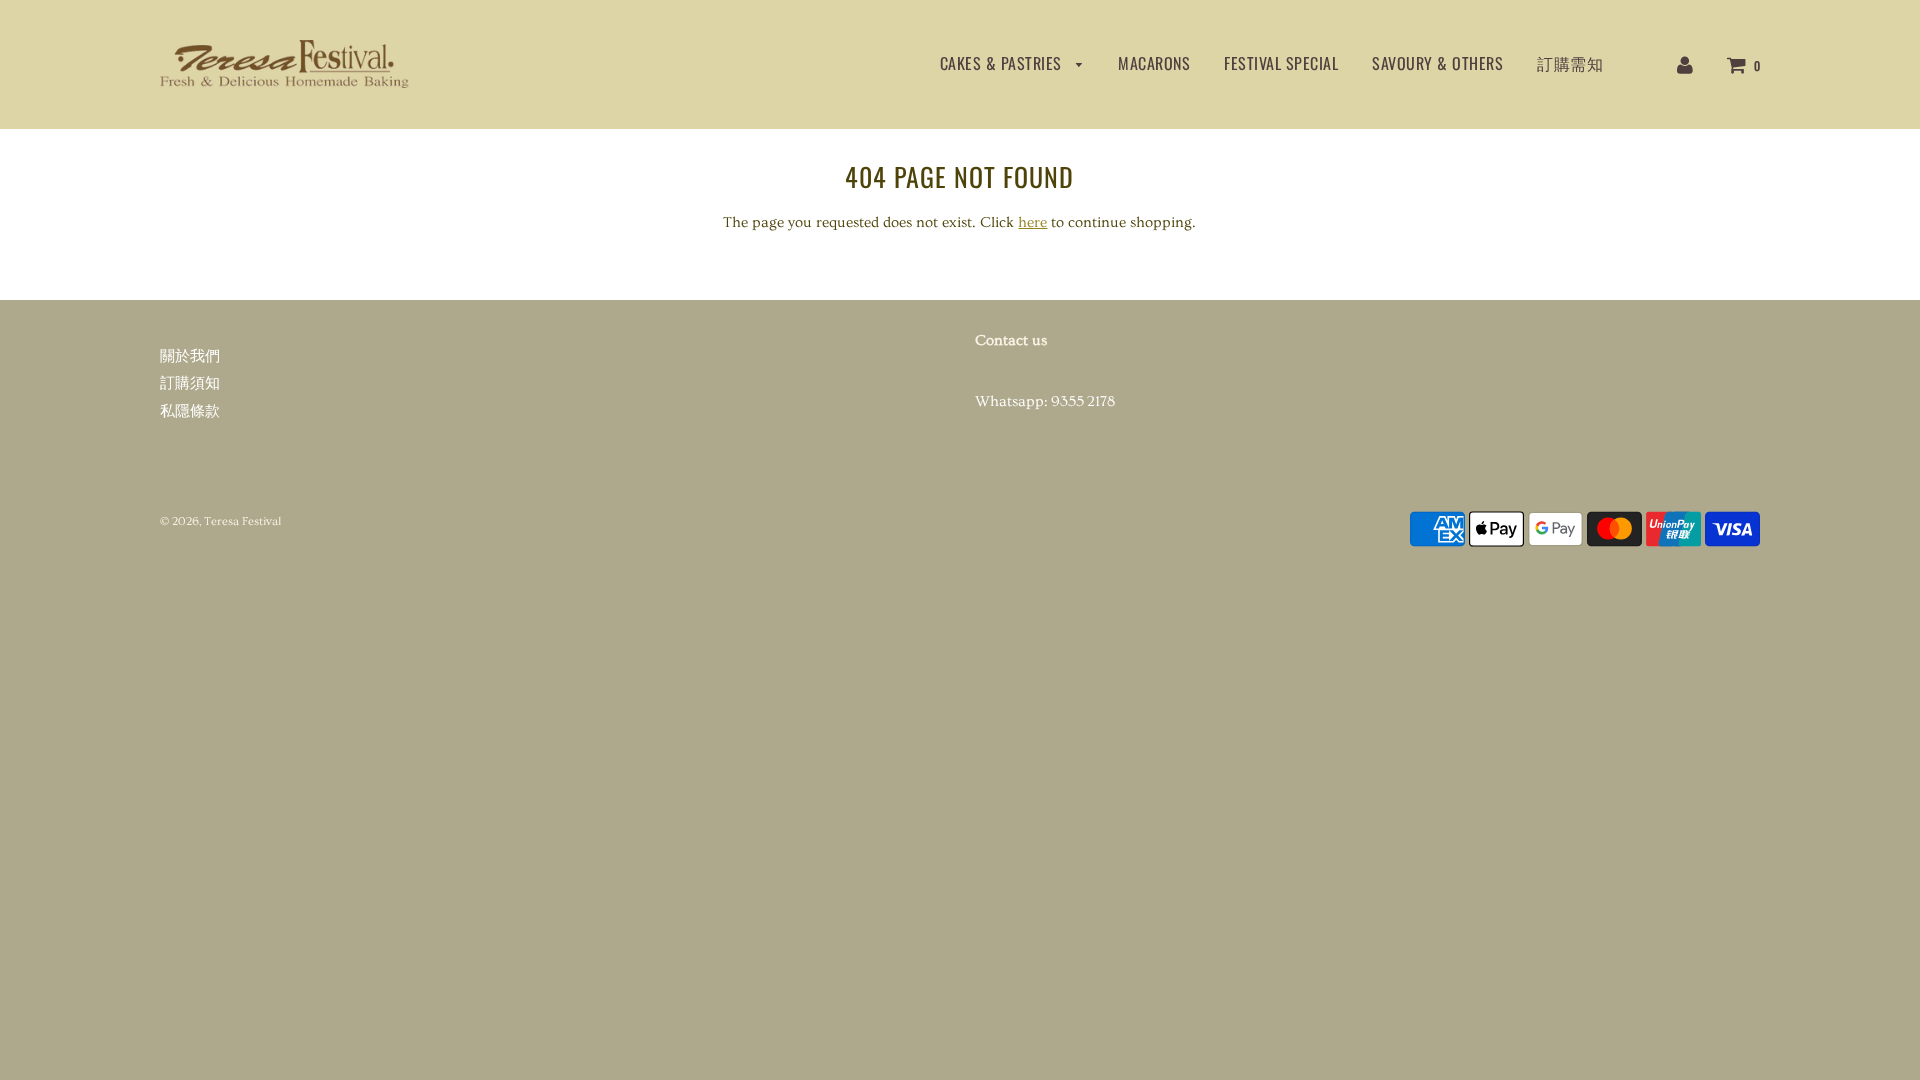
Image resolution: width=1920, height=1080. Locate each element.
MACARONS (1154, 63)
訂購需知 (1570, 63)
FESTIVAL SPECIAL (1281, 63)
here (1032, 222)
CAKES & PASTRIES (1003, 63)
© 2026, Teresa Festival (220, 521)
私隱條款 (190, 411)
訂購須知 (190, 383)
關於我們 (190, 356)
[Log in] (1685, 63)
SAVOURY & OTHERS (1437, 63)
